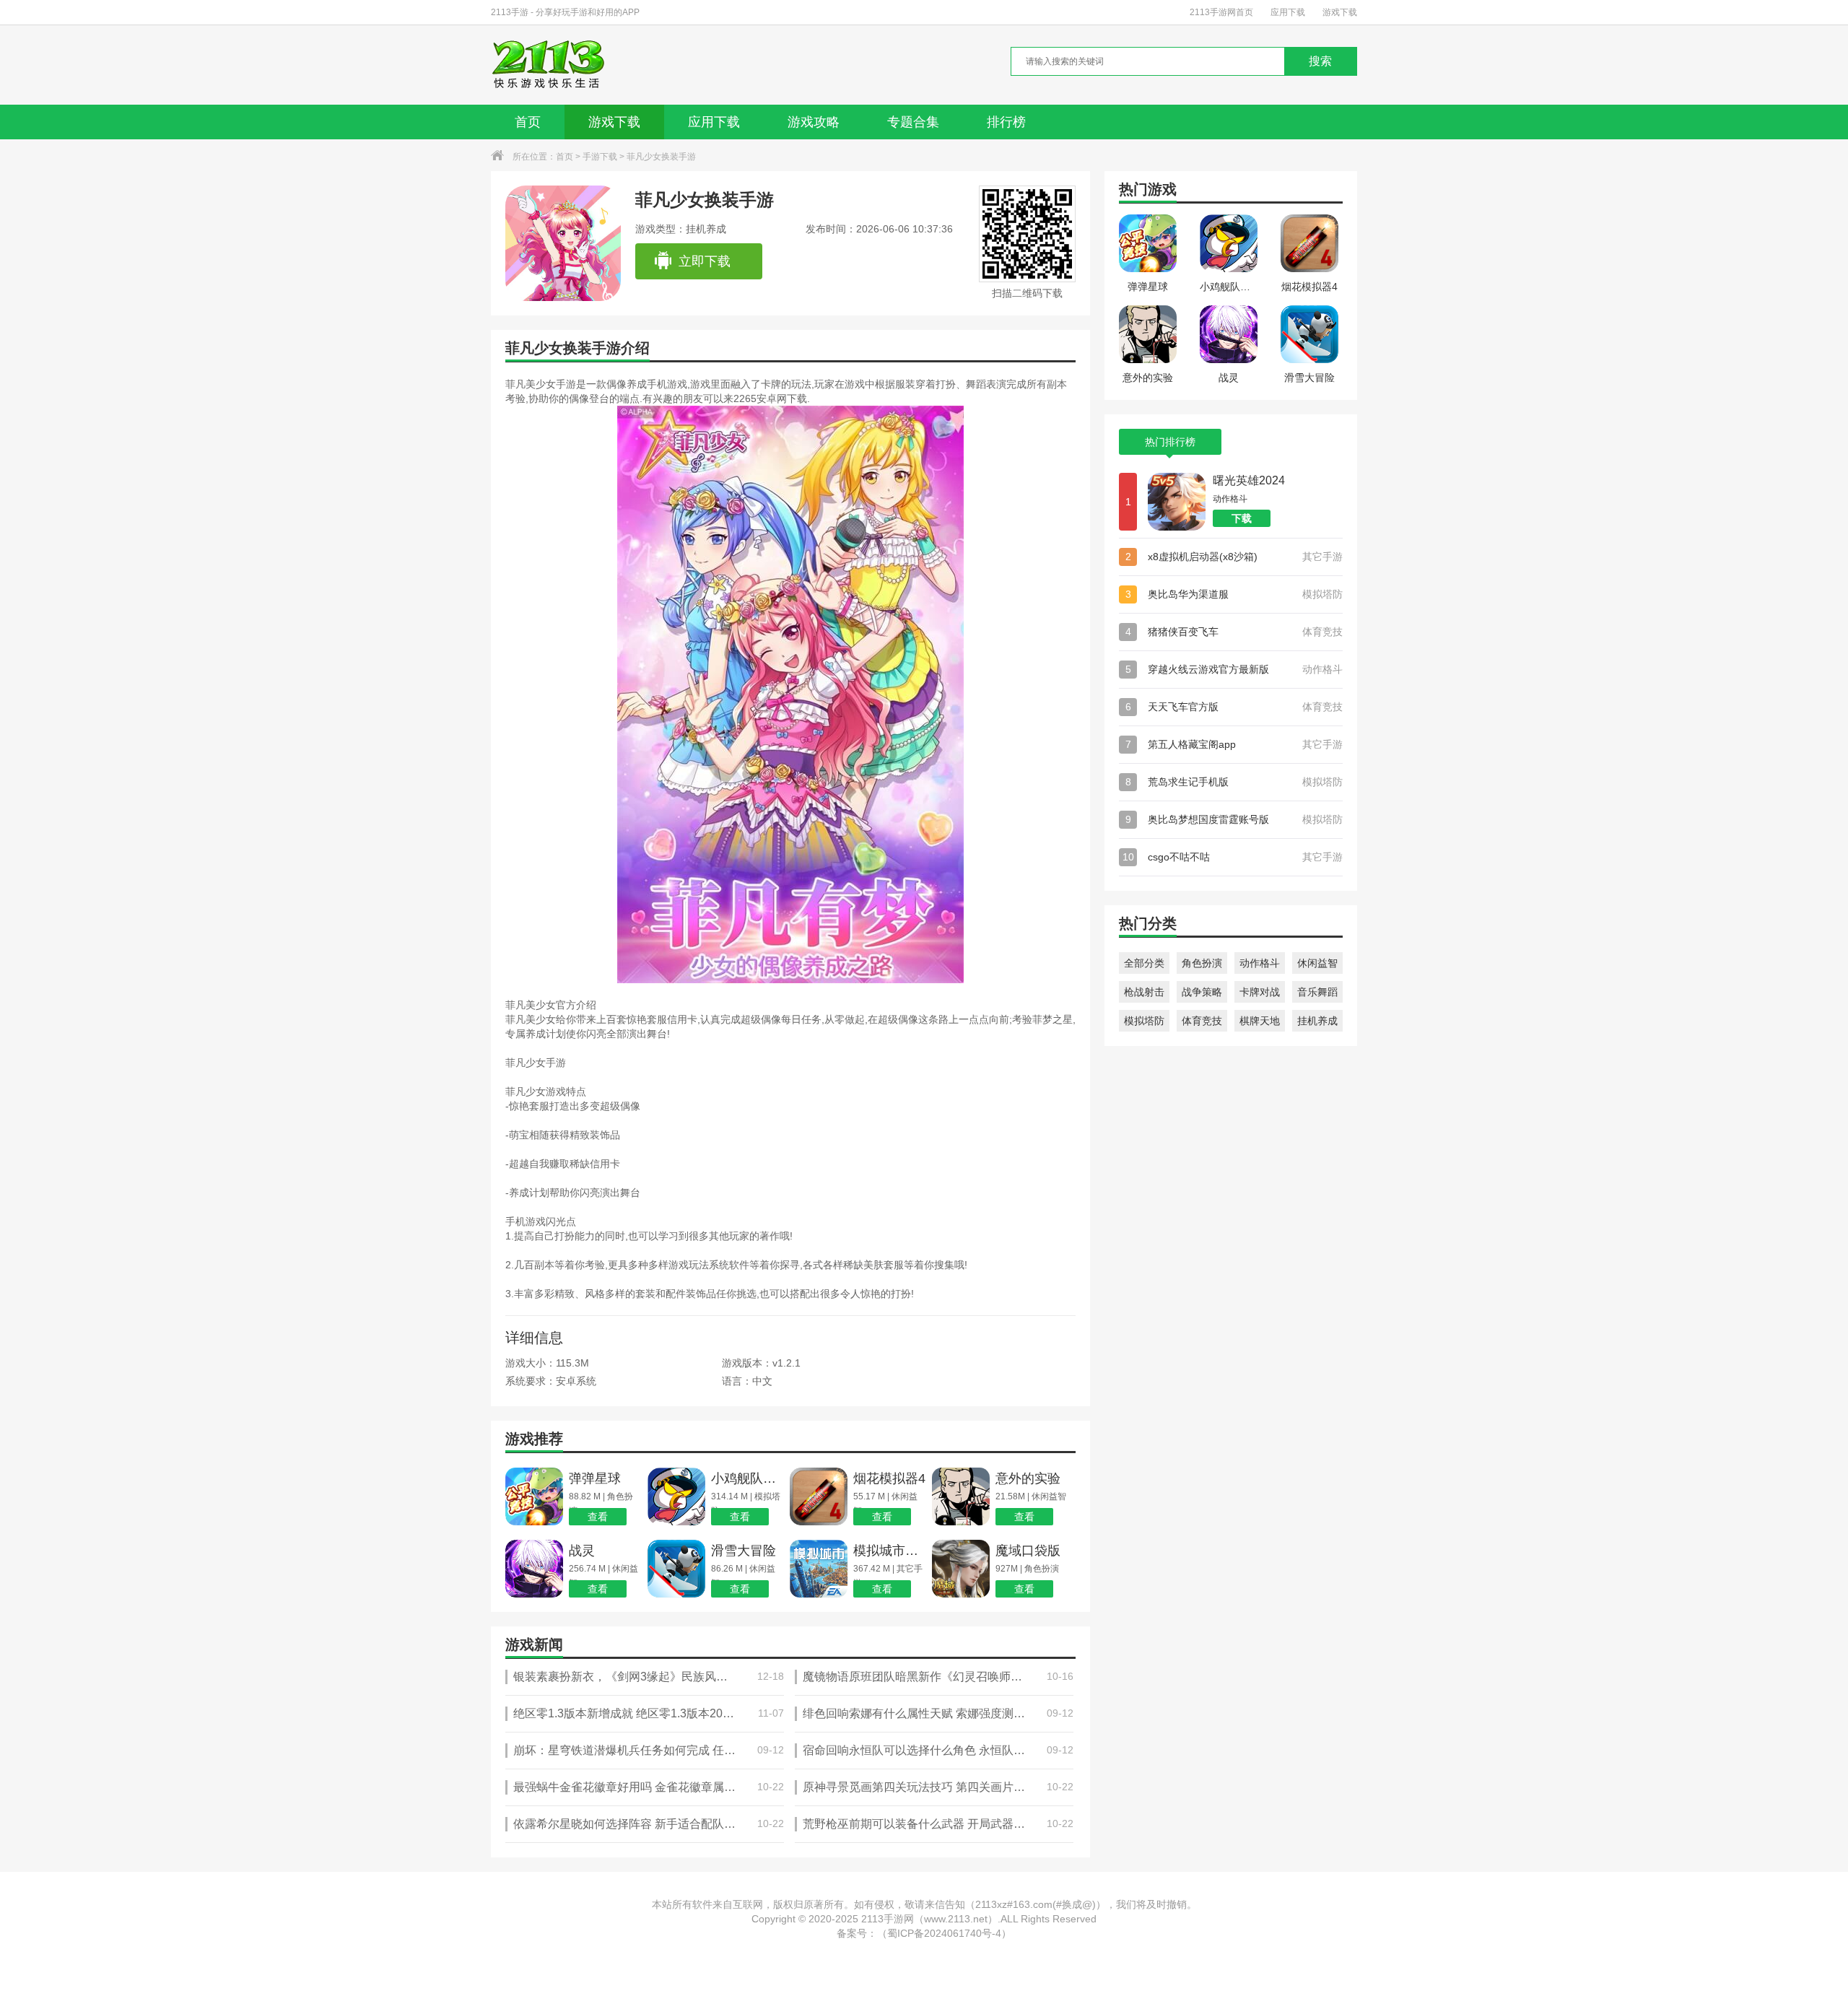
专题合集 (913, 122)
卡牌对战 (1260, 992)
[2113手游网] (558, 65)
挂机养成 (1317, 1021)
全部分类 (1144, 963)
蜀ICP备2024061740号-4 (944, 1933)
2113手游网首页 (1221, 12)
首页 (528, 122)
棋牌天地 (1260, 1021)
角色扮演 (1202, 963)
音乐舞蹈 (1317, 992)
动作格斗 (1260, 963)
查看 (598, 1517)
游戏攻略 (814, 122)
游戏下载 (1340, 12)
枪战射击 (1144, 992)
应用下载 (1288, 12)
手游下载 (600, 157)
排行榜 (1006, 122)
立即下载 (705, 261)
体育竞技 (1202, 1021)
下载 (1242, 518)
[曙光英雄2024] (1177, 502)
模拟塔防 (1144, 1021)
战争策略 (1202, 992)
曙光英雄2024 (1249, 480)
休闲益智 (1317, 963)
